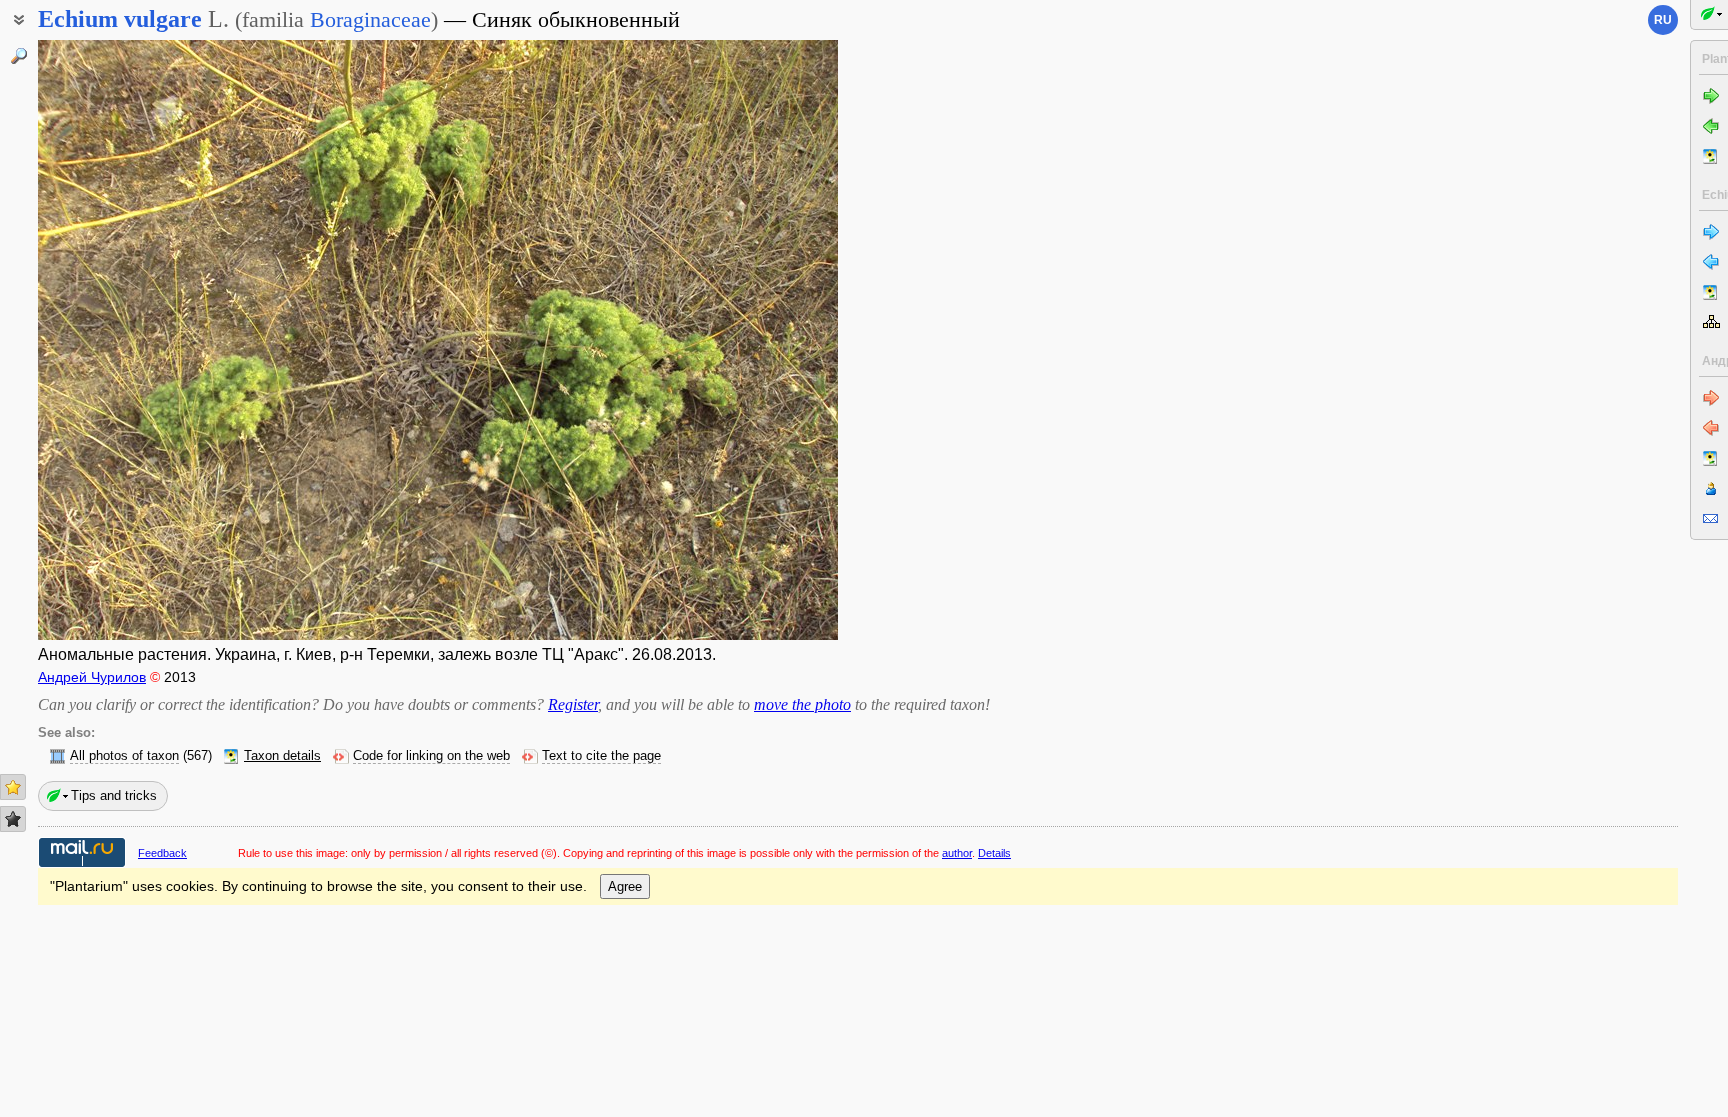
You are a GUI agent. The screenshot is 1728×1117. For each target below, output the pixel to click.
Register (573, 704)
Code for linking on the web (431, 756)
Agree (625, 886)
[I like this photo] (13, 787)
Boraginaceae (370, 19)
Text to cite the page (601, 756)
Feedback (162, 853)
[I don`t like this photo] (13, 819)
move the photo (802, 704)
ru (1663, 20)
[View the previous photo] (123, 340)
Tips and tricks (114, 795)
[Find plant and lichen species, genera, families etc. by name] (19, 56)
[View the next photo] (753, 340)
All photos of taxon (124, 756)
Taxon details (282, 756)
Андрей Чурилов (92, 677)
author (957, 853)
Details (994, 853)
